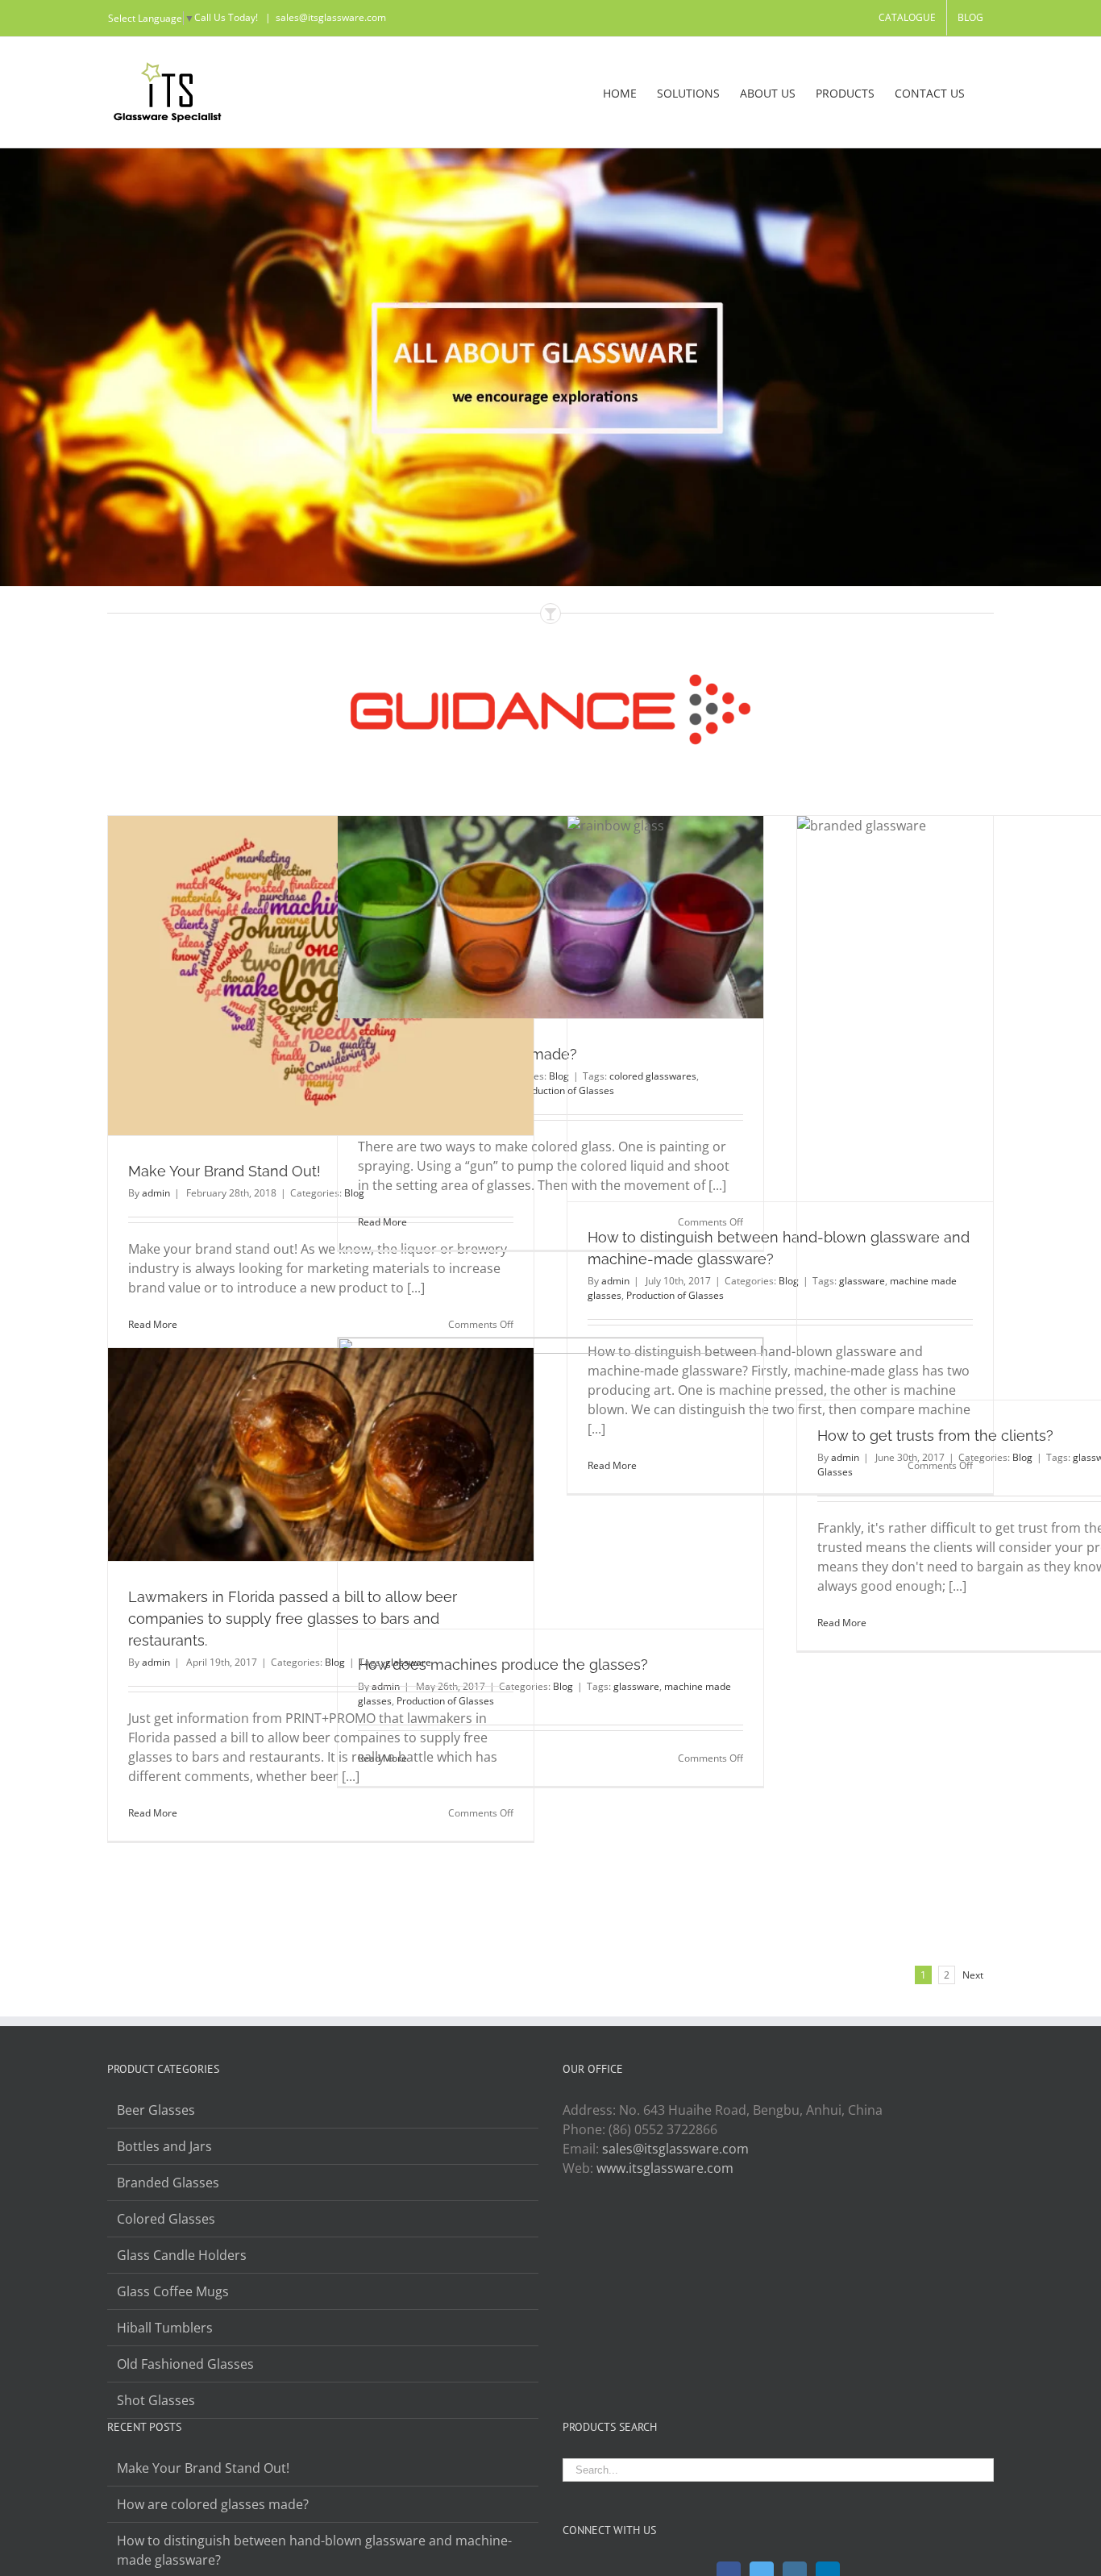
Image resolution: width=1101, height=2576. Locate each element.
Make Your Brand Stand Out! (224, 1171)
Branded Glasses (168, 2183)
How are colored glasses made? (213, 2504)
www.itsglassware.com (665, 2168)
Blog (1022, 1457)
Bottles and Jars (164, 2146)
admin (156, 1193)
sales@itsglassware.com (331, 17)
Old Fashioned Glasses (185, 2364)
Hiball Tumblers (165, 2328)
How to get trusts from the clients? (935, 1436)
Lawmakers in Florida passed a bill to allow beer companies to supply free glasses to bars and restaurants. (293, 1619)
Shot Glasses (156, 2400)
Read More (153, 1324)
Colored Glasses (166, 2219)
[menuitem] (907, 18)
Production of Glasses (675, 1295)
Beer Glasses (156, 2110)
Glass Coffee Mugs (173, 2291)
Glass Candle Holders (182, 2255)
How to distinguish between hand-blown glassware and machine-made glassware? (314, 2550)
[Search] (989, 92)
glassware (636, 1686)
